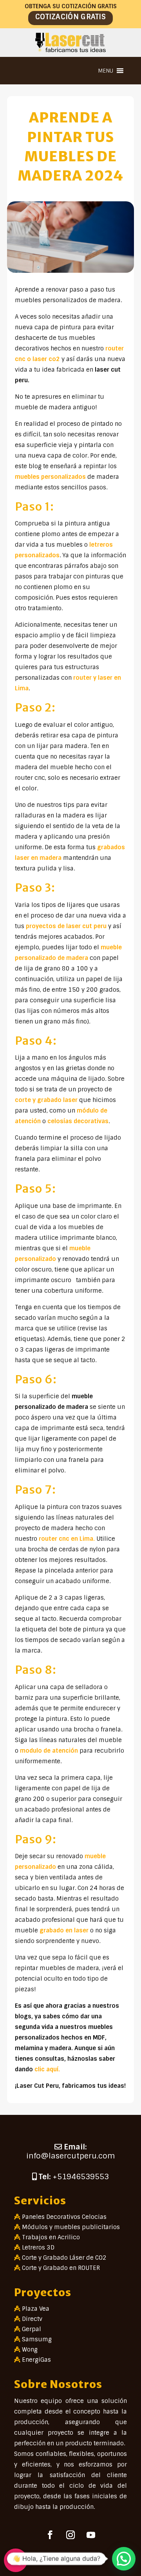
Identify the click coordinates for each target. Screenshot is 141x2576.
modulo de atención (49, 1751)
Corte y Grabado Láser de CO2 (64, 2258)
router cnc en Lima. (67, 1539)
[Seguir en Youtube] (91, 2535)
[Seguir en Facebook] (50, 2535)
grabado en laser (64, 1930)
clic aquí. (47, 2069)
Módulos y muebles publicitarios (71, 2227)
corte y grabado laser (47, 1100)
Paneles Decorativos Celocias (64, 2217)
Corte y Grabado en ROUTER (61, 2268)
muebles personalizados (50, 477)
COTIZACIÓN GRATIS (70, 17)
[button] (106, 71)
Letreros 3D (38, 2248)
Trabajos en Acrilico (51, 2237)
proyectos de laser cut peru (67, 926)
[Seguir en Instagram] (70, 2535)
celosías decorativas (78, 1121)
